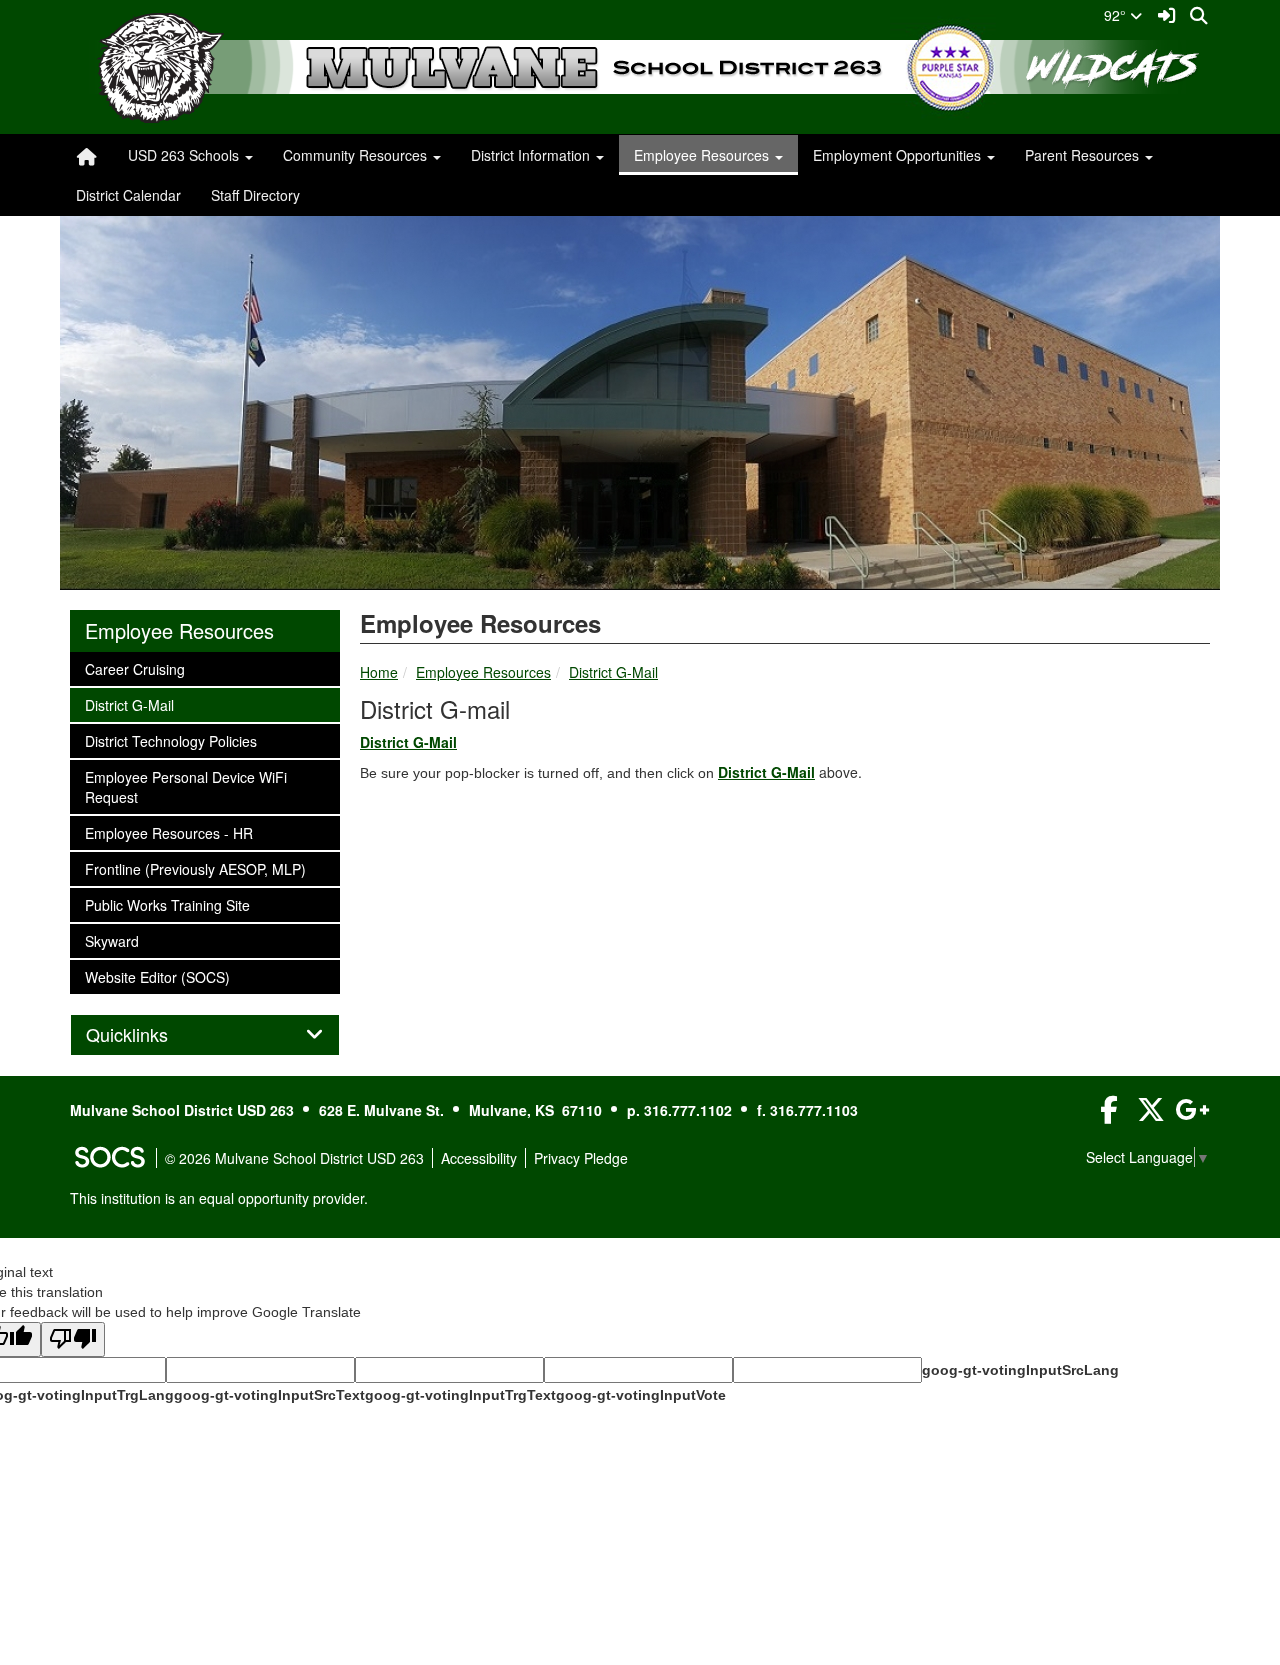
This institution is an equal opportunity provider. (219, 1198)
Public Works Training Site (167, 904)
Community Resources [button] (357, 155)
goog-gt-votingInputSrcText (269, 1395)
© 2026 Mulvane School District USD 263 (294, 1158)
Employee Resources (483, 672)
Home (379, 672)
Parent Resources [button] (1084, 155)
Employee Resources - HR (168, 832)
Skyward (111, 940)
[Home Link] (87, 155)
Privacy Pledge (581, 1158)
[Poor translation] (73, 1339)
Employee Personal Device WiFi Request (185, 786)
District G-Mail (613, 672)
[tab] (205, 1035)
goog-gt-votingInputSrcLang (1020, 1370)
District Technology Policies (170, 740)
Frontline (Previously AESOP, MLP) (195, 868)
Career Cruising (134, 668)
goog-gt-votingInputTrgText (460, 1395)
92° (1117, 15)
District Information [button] (532, 155)
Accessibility (479, 1158)
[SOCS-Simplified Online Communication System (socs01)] (109, 1158)
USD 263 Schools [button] (185, 155)
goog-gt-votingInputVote (641, 1395)
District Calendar (128, 195)
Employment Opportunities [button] (899, 155)
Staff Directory (255, 195)
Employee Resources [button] (703, 155)
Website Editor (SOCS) (157, 976)
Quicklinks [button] (149, 1035)
